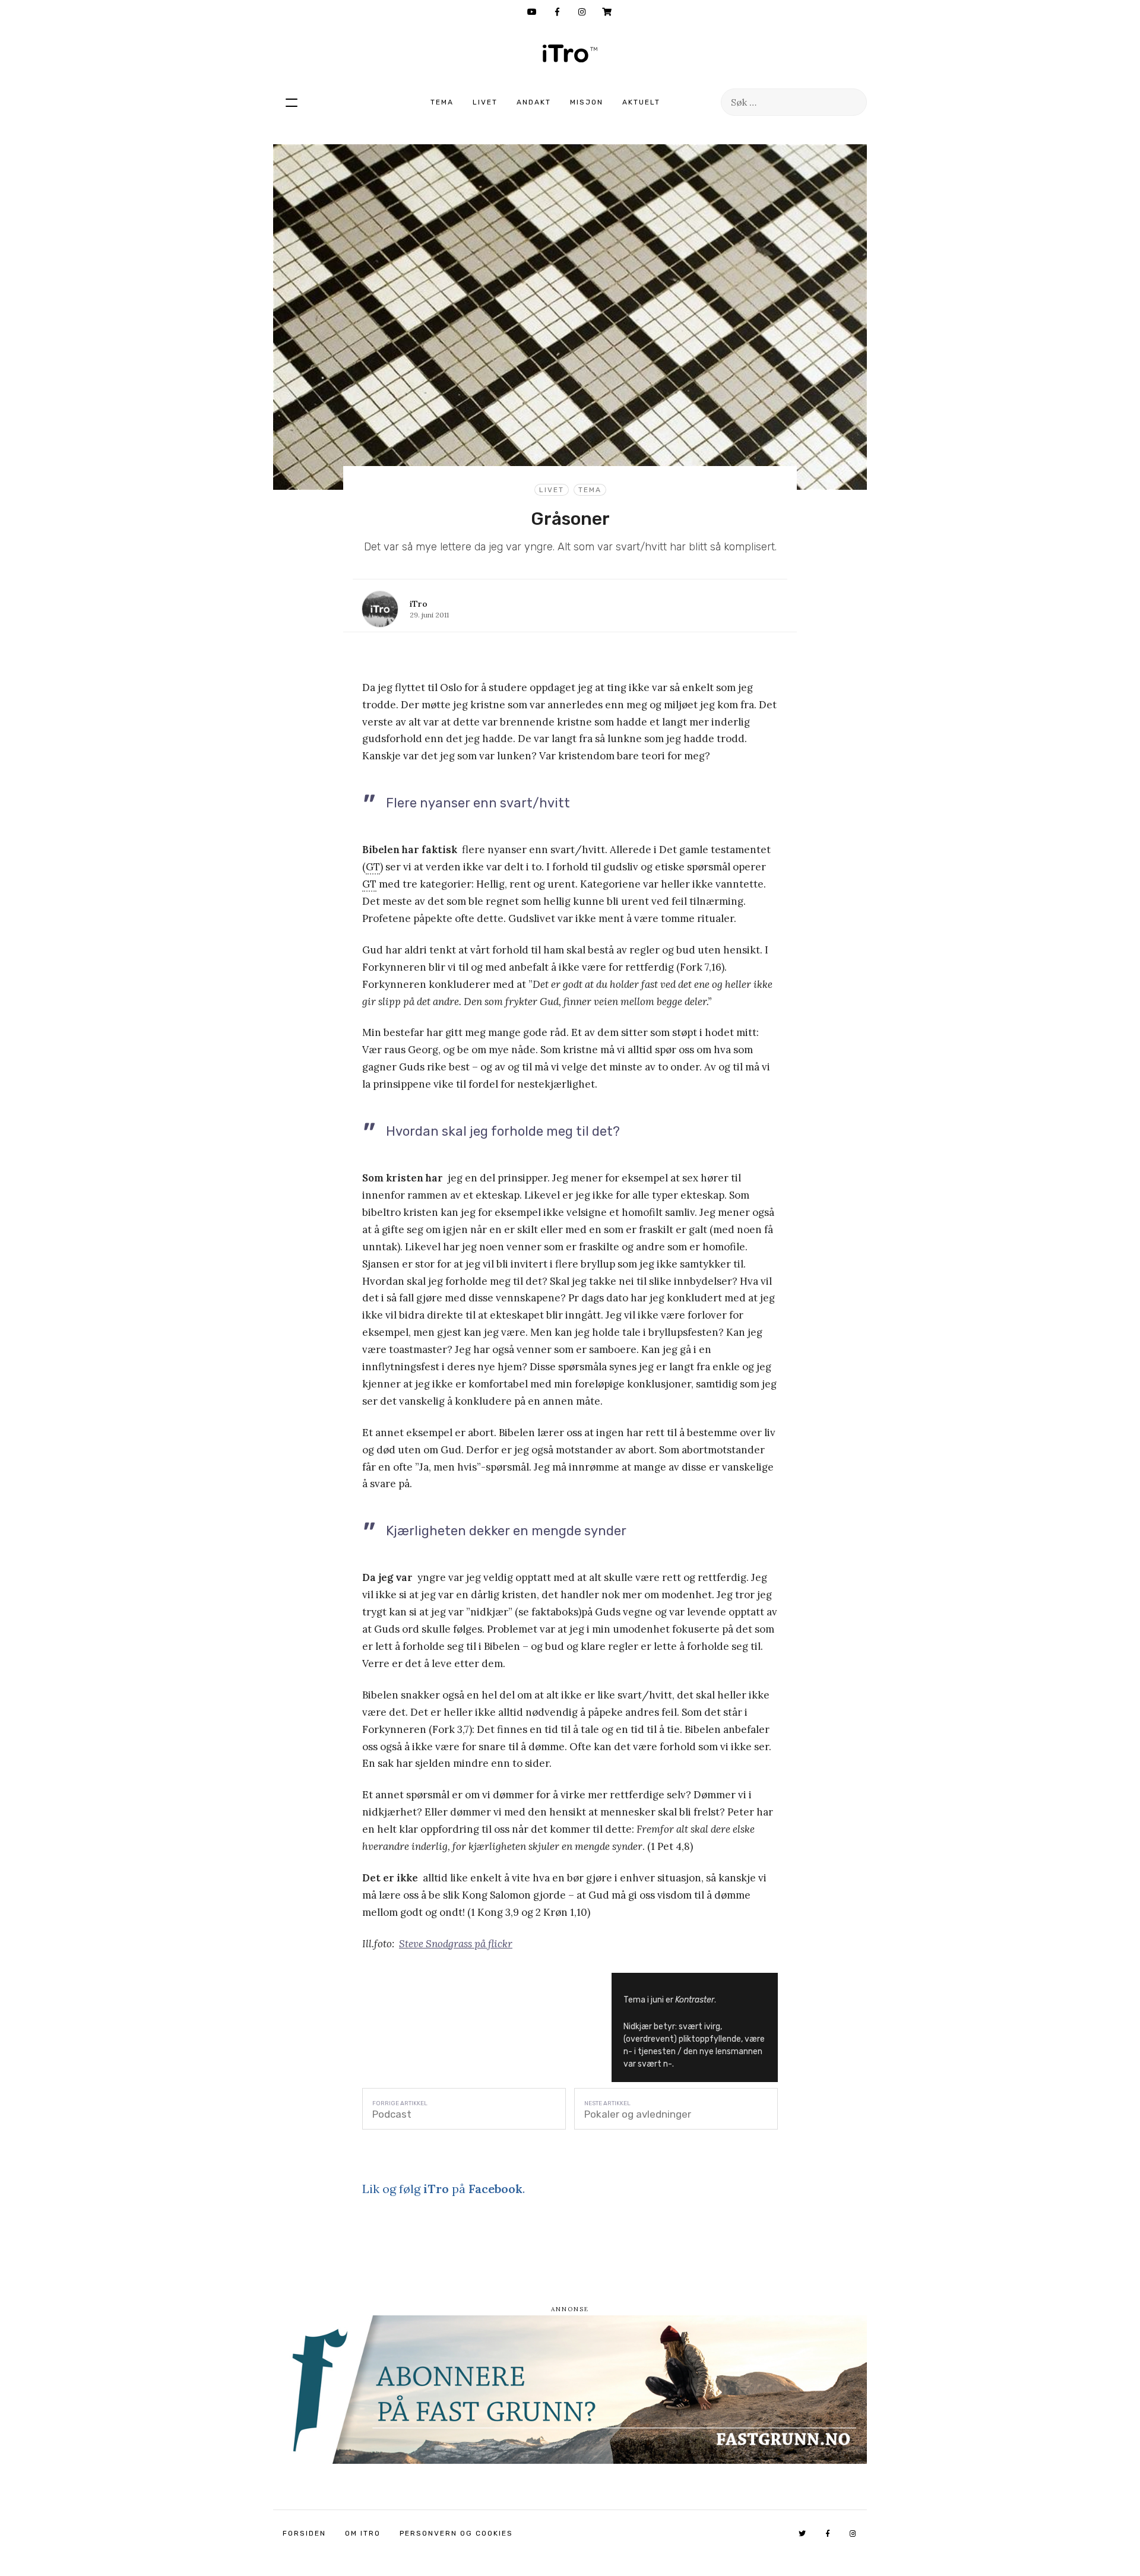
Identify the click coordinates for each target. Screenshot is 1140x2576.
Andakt (534, 102)
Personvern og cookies (456, 2533)
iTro (570, 53)
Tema (442, 102)
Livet (485, 102)
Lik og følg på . (444, 2189)
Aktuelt (641, 102)
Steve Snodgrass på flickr (456, 1944)
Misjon (587, 102)
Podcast (392, 2114)
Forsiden (304, 2533)
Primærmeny (292, 102)
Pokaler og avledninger (638, 2114)
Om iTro (363, 2533)
